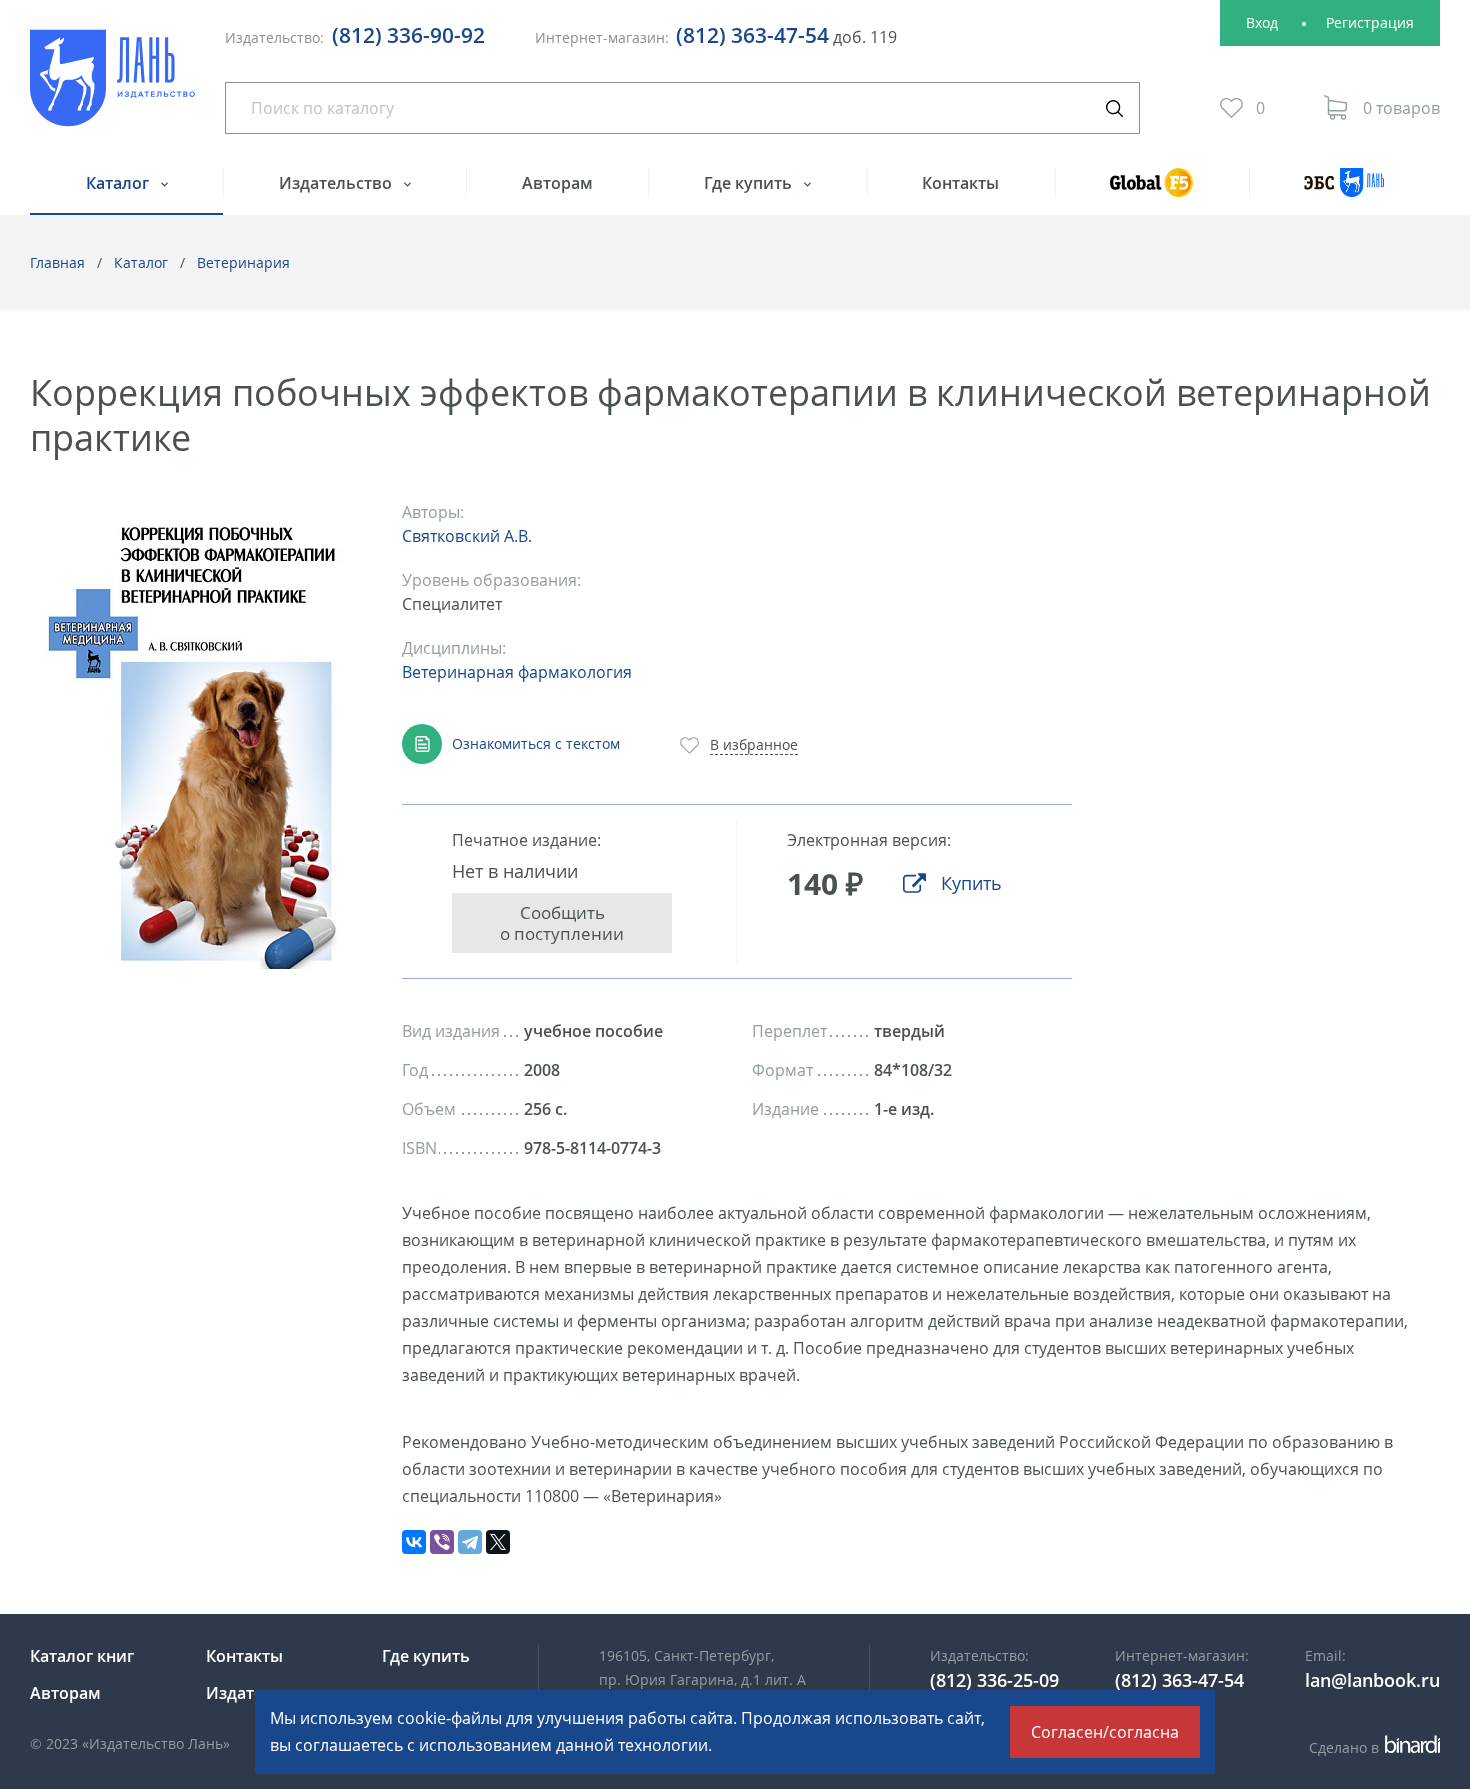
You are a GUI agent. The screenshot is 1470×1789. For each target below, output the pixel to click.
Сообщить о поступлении (562, 923)
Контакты (960, 183)
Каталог (119, 183)
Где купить (750, 183)
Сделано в (1371, 1747)
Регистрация (1370, 22)
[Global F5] (1152, 191)
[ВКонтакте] (414, 1542)
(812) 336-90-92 (408, 35)
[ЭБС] (1344, 191)
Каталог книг (82, 1656)
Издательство (337, 183)
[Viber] (442, 1542)
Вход (1262, 22)
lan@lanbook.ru (1372, 1680)
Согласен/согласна (1105, 1732)
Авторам (557, 183)
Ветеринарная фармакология (517, 672)
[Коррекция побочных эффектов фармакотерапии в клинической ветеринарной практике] (195, 734)
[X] (498, 1542)
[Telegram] (470, 1542)
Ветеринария (243, 262)
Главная (57, 262)
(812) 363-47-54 (752, 35)
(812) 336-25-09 (994, 1680)
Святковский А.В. (467, 536)
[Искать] (1114, 108)
